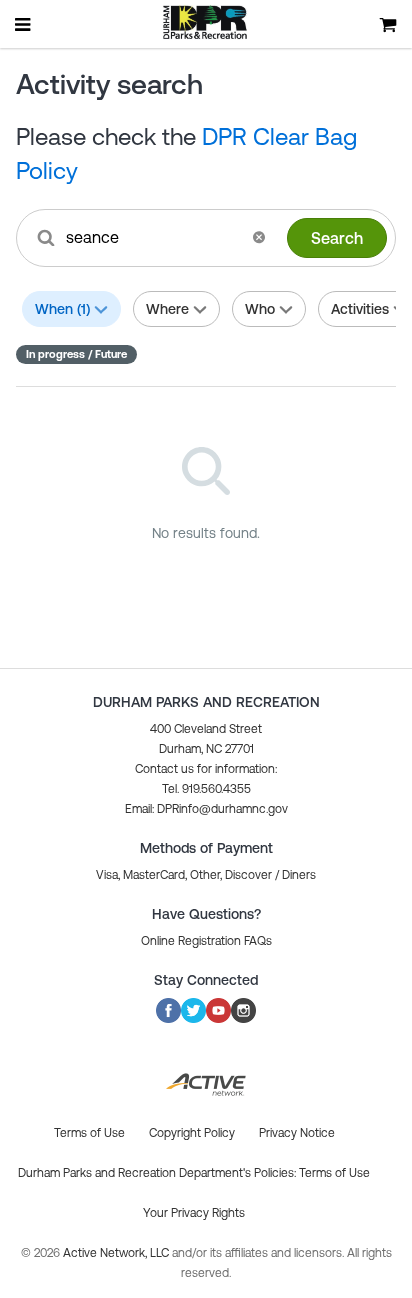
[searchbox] (152, 237)
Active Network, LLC (117, 1253)
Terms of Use (334, 1173)
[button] (259, 237)
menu (24, 24)
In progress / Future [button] (76, 354)
